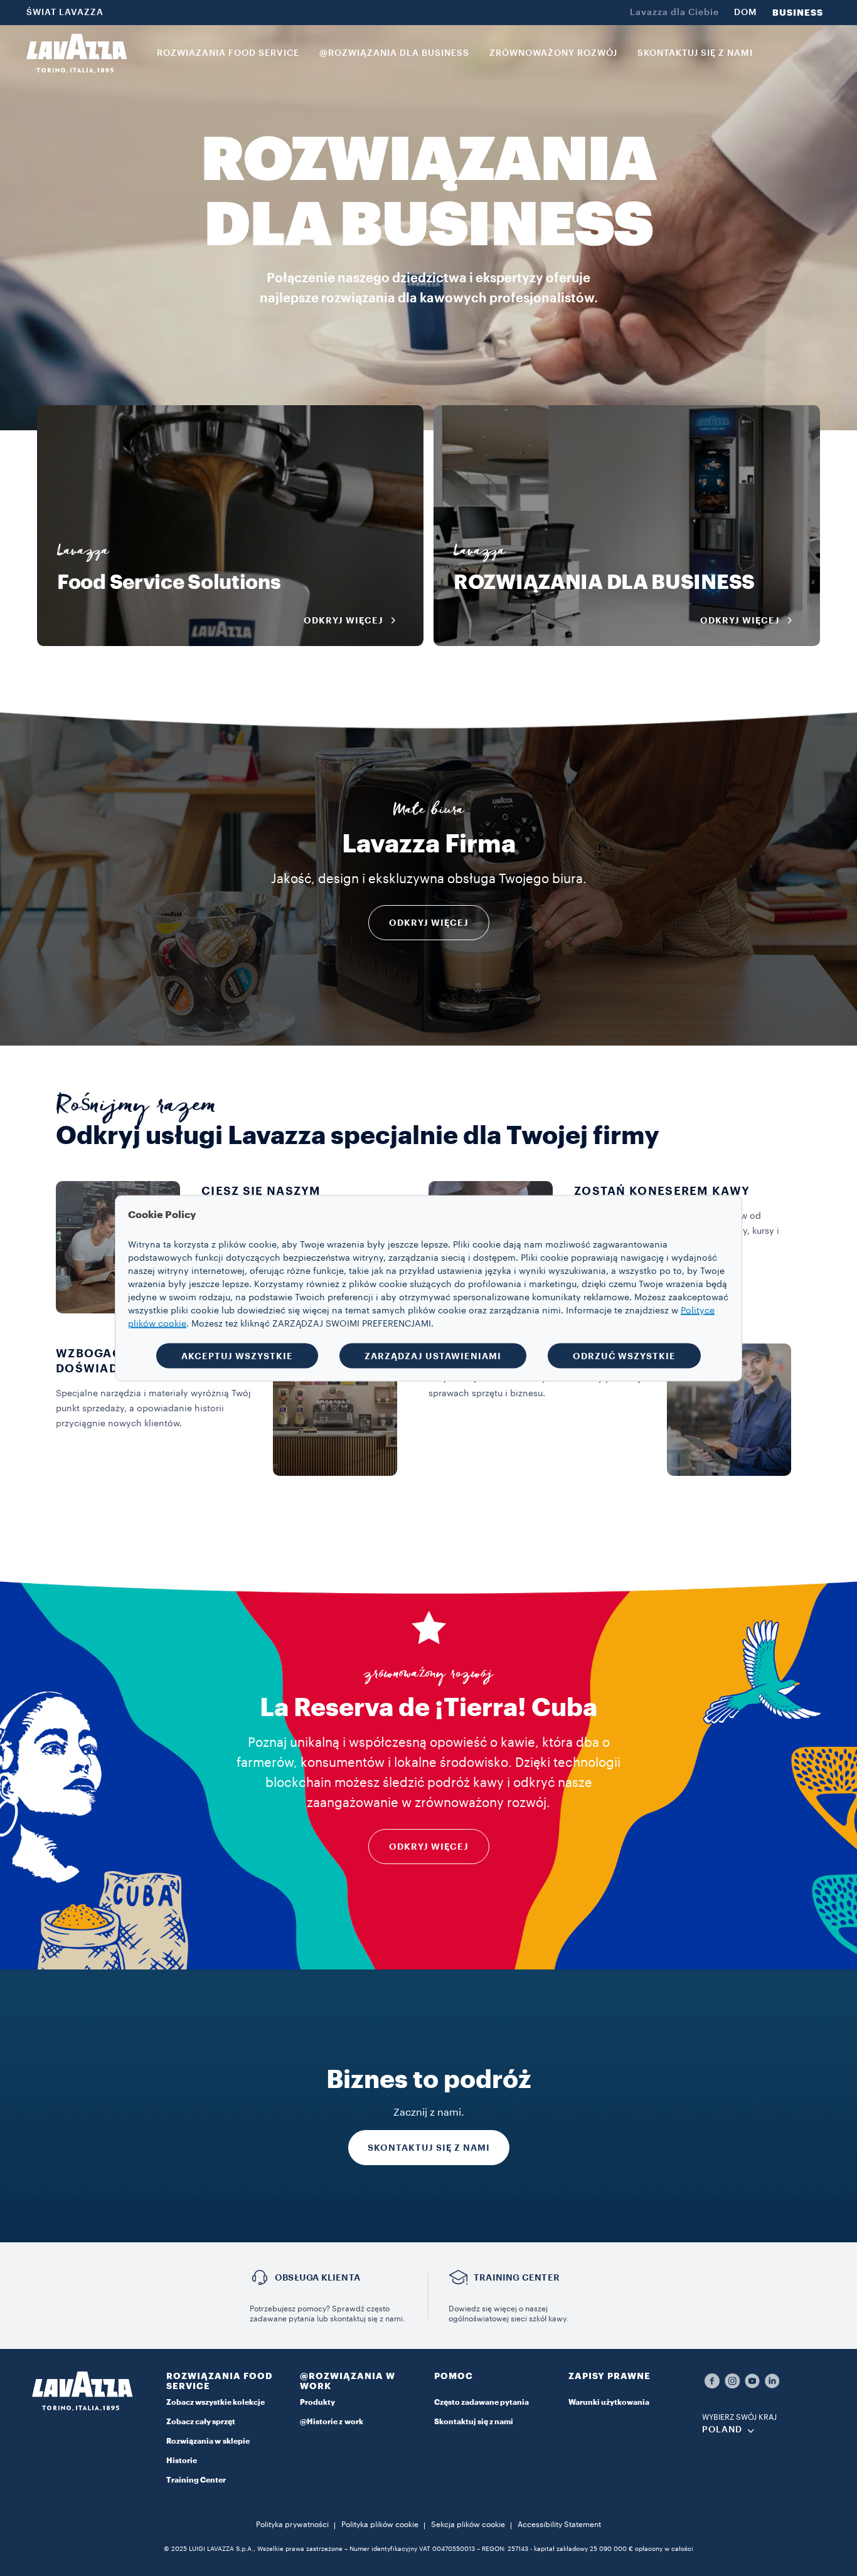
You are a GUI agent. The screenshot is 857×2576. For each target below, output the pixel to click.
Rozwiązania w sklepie (208, 2441)
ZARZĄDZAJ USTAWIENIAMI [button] (433, 1355)
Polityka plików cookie (380, 2525)
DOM (746, 13)
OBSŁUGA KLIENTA (317, 2277)
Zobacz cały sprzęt (201, 2422)
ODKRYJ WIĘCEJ (429, 923)
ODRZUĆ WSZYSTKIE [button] (624, 1355)
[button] (228, 2383)
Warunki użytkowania (609, 2402)
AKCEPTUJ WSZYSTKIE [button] (237, 1355)
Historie (182, 2461)
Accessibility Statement (559, 2525)
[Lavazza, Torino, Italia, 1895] (77, 53)
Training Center (196, 2480)
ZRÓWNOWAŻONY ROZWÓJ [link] (553, 53)
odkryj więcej (429, 1847)
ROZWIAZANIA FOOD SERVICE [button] (228, 53)
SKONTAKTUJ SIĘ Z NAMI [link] (695, 53)
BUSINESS (798, 13)
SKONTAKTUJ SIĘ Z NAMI (429, 2148)
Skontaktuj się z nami (474, 2422)
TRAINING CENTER (517, 2277)
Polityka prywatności (292, 2525)
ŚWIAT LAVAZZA (65, 13)
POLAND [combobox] (722, 2430)
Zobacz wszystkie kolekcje (216, 2402)
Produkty (317, 2402)
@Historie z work (332, 2422)
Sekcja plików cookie (468, 2525)
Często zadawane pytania (482, 2402)
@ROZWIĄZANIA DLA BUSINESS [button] (394, 53)
